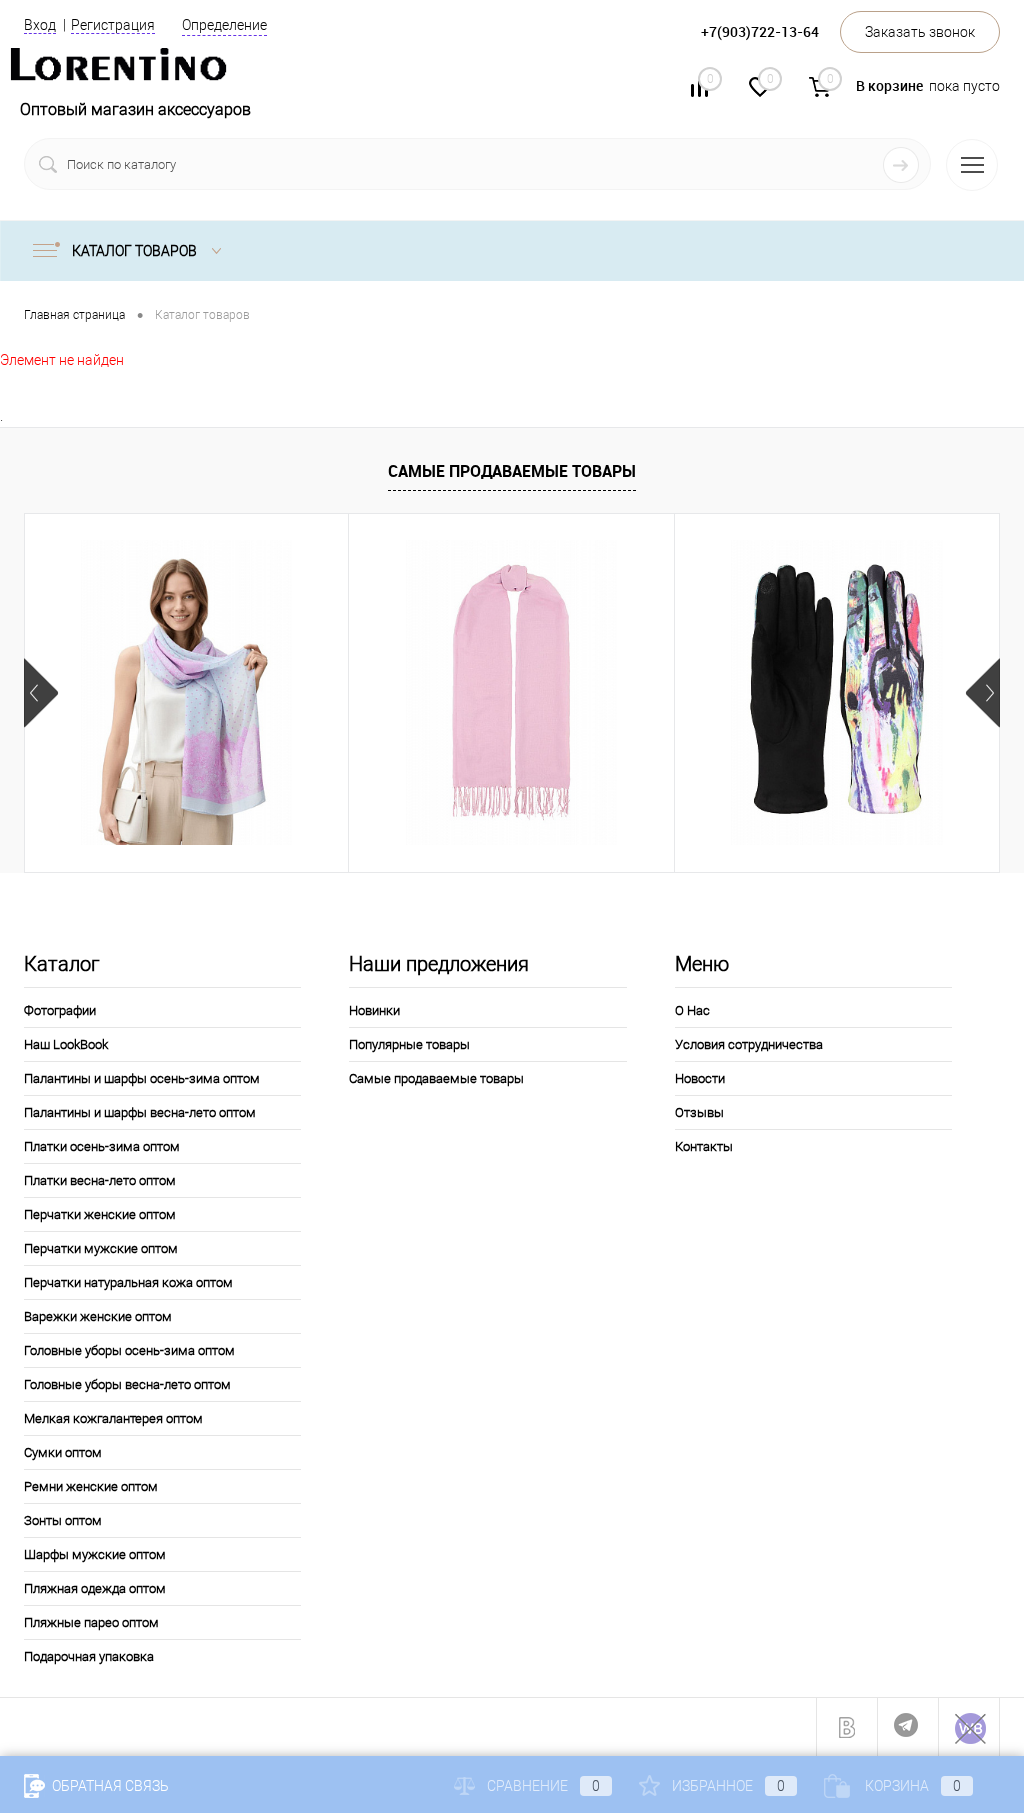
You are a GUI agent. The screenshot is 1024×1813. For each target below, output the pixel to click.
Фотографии (60, 1010)
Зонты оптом (63, 1520)
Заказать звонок (920, 32)
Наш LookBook (66, 1044)
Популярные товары (409, 1044)
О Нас (692, 1010)
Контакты (704, 1146)
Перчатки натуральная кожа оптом (128, 1282)
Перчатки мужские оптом (101, 1248)
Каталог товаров (136, 251)
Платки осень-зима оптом (102, 1146)
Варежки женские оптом (98, 1316)
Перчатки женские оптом (100, 1214)
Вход (40, 25)
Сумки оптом (63, 1452)
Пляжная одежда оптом (95, 1588)
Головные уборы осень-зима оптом (129, 1350)
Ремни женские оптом (91, 1486)
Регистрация (113, 25)
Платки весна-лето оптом (100, 1180)
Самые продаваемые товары (512, 471)
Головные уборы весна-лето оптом (127, 1384)
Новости (700, 1078)
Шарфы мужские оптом (95, 1554)
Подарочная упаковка (89, 1656)
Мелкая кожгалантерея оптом (113, 1418)
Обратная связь (109, 1786)
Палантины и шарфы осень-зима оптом (142, 1078)
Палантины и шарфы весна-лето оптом (140, 1112)
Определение (224, 25)
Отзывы (699, 1112)
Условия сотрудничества (749, 1044)
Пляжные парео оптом (91, 1622)
